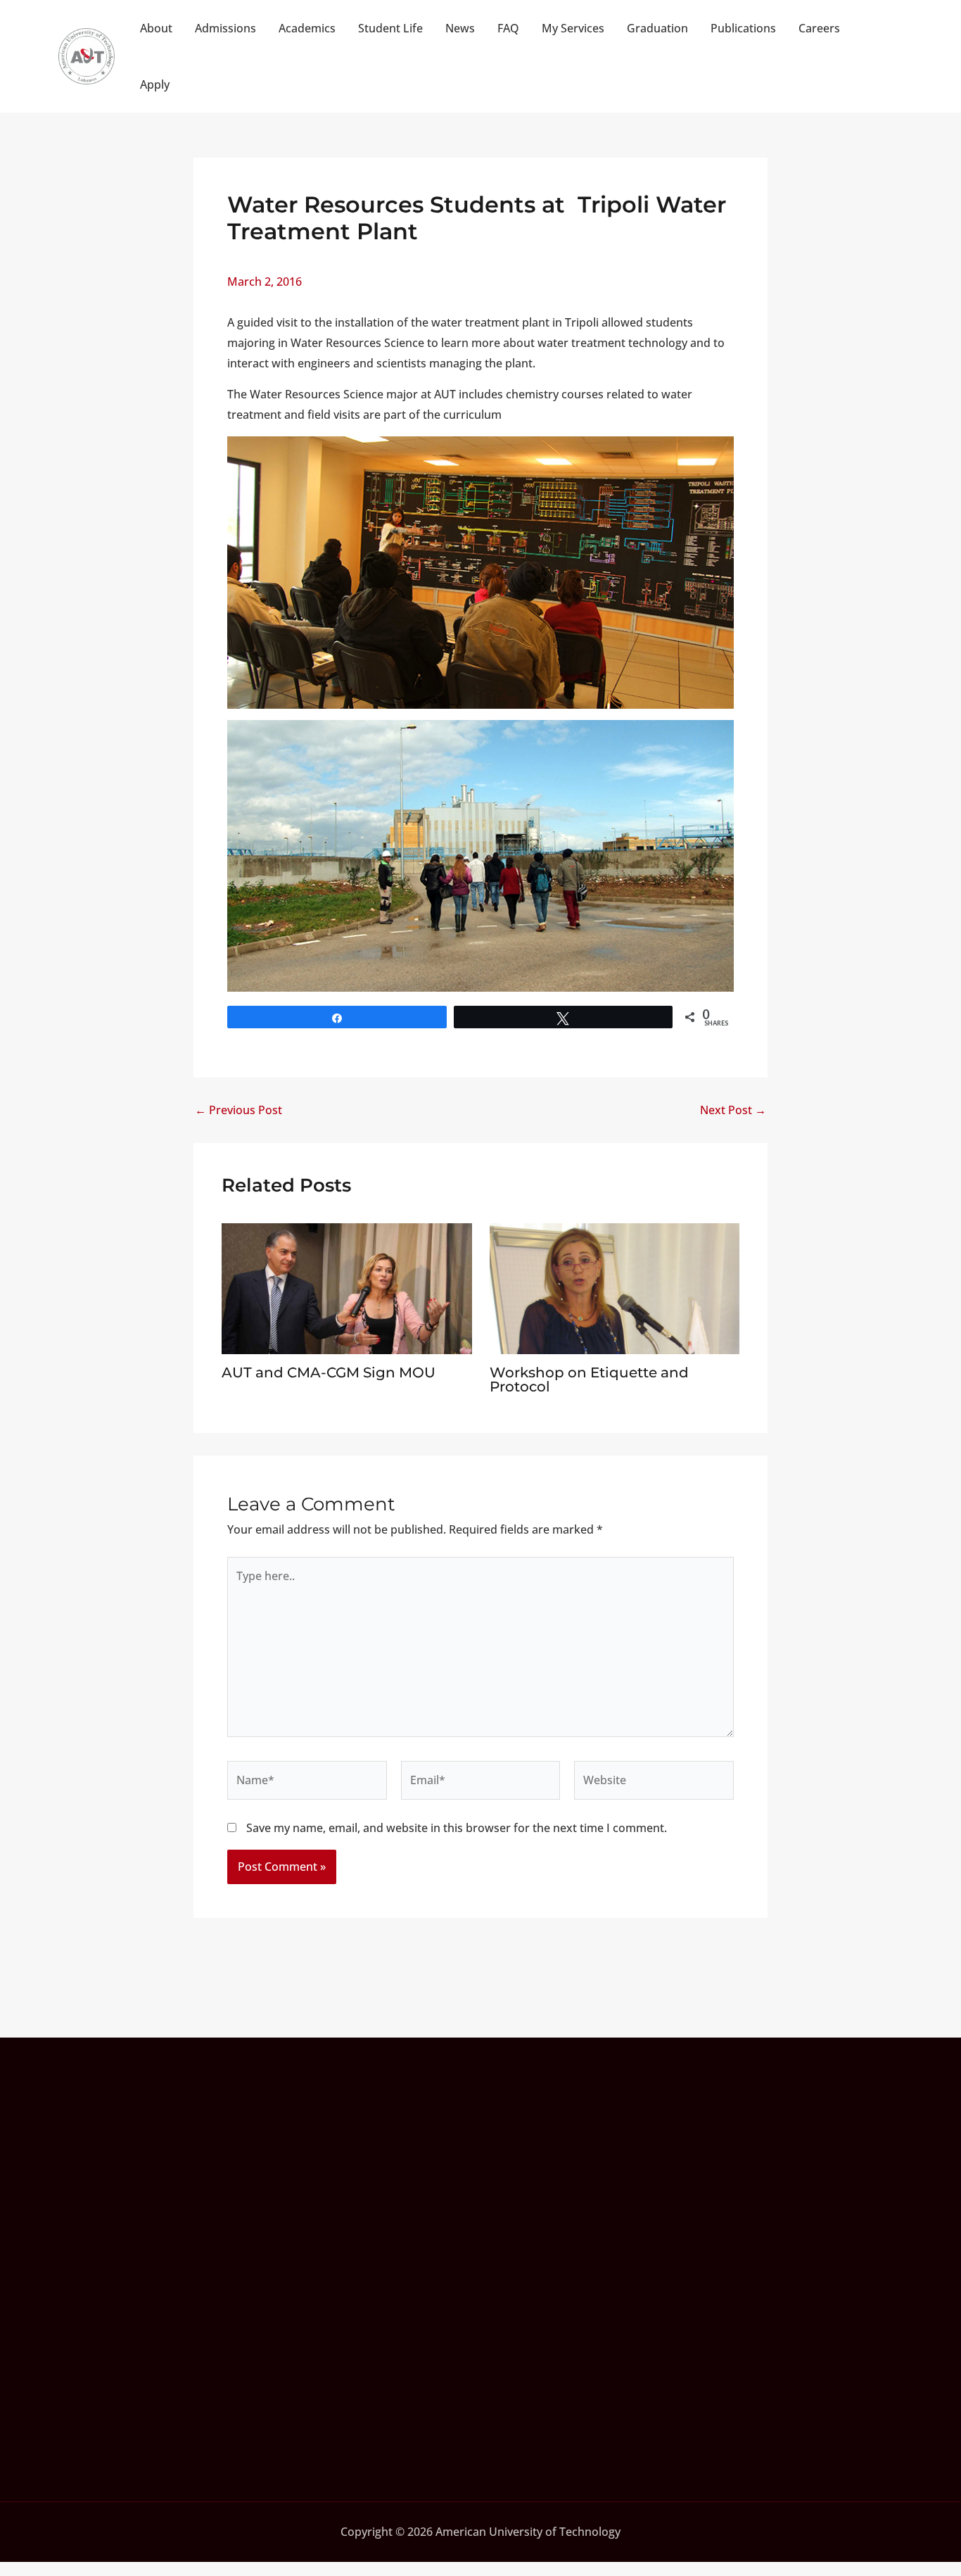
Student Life (390, 28)
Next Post (733, 1110)
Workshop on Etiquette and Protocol (589, 1379)
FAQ (508, 28)
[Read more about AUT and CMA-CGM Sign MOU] (347, 1287)
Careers (819, 28)
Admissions (225, 28)
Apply (155, 84)
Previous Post (238, 1110)
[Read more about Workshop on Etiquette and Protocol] (615, 1287)
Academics (307, 28)
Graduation (657, 28)
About (156, 28)
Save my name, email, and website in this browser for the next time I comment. (457, 1828)
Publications (743, 28)
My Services (573, 28)
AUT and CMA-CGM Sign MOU (329, 1372)
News (460, 28)
